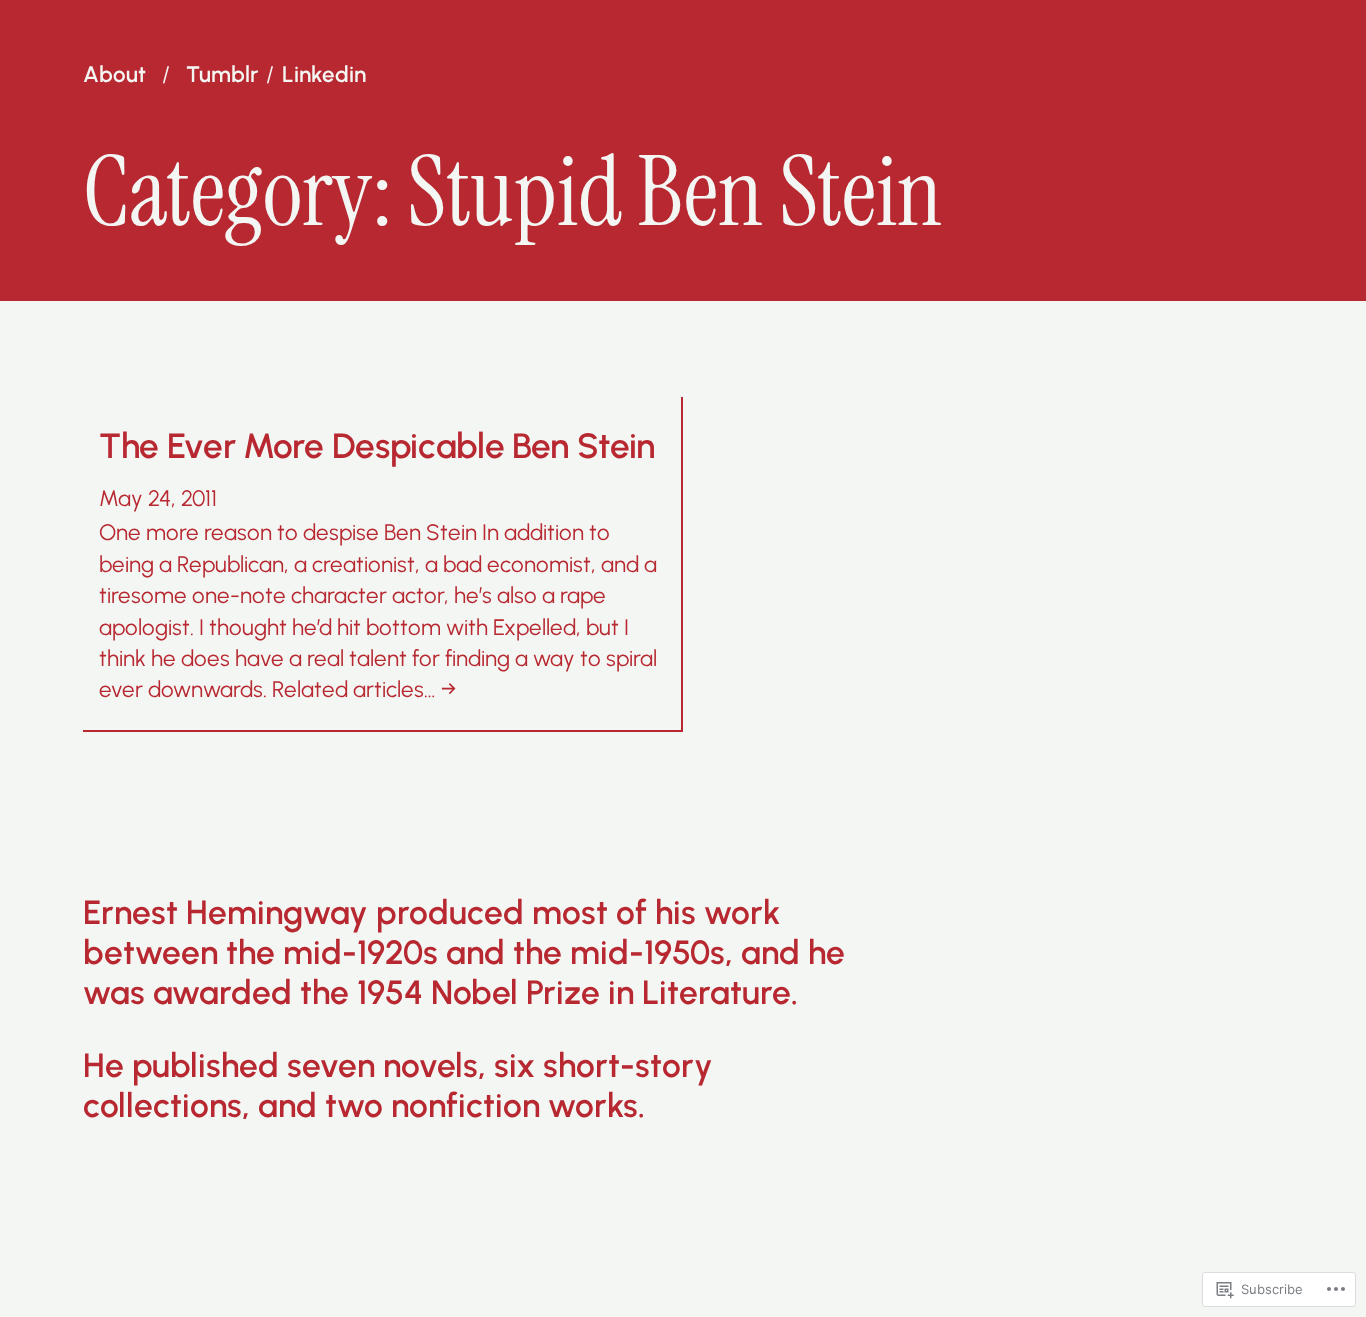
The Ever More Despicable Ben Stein (377, 446)
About (114, 75)
